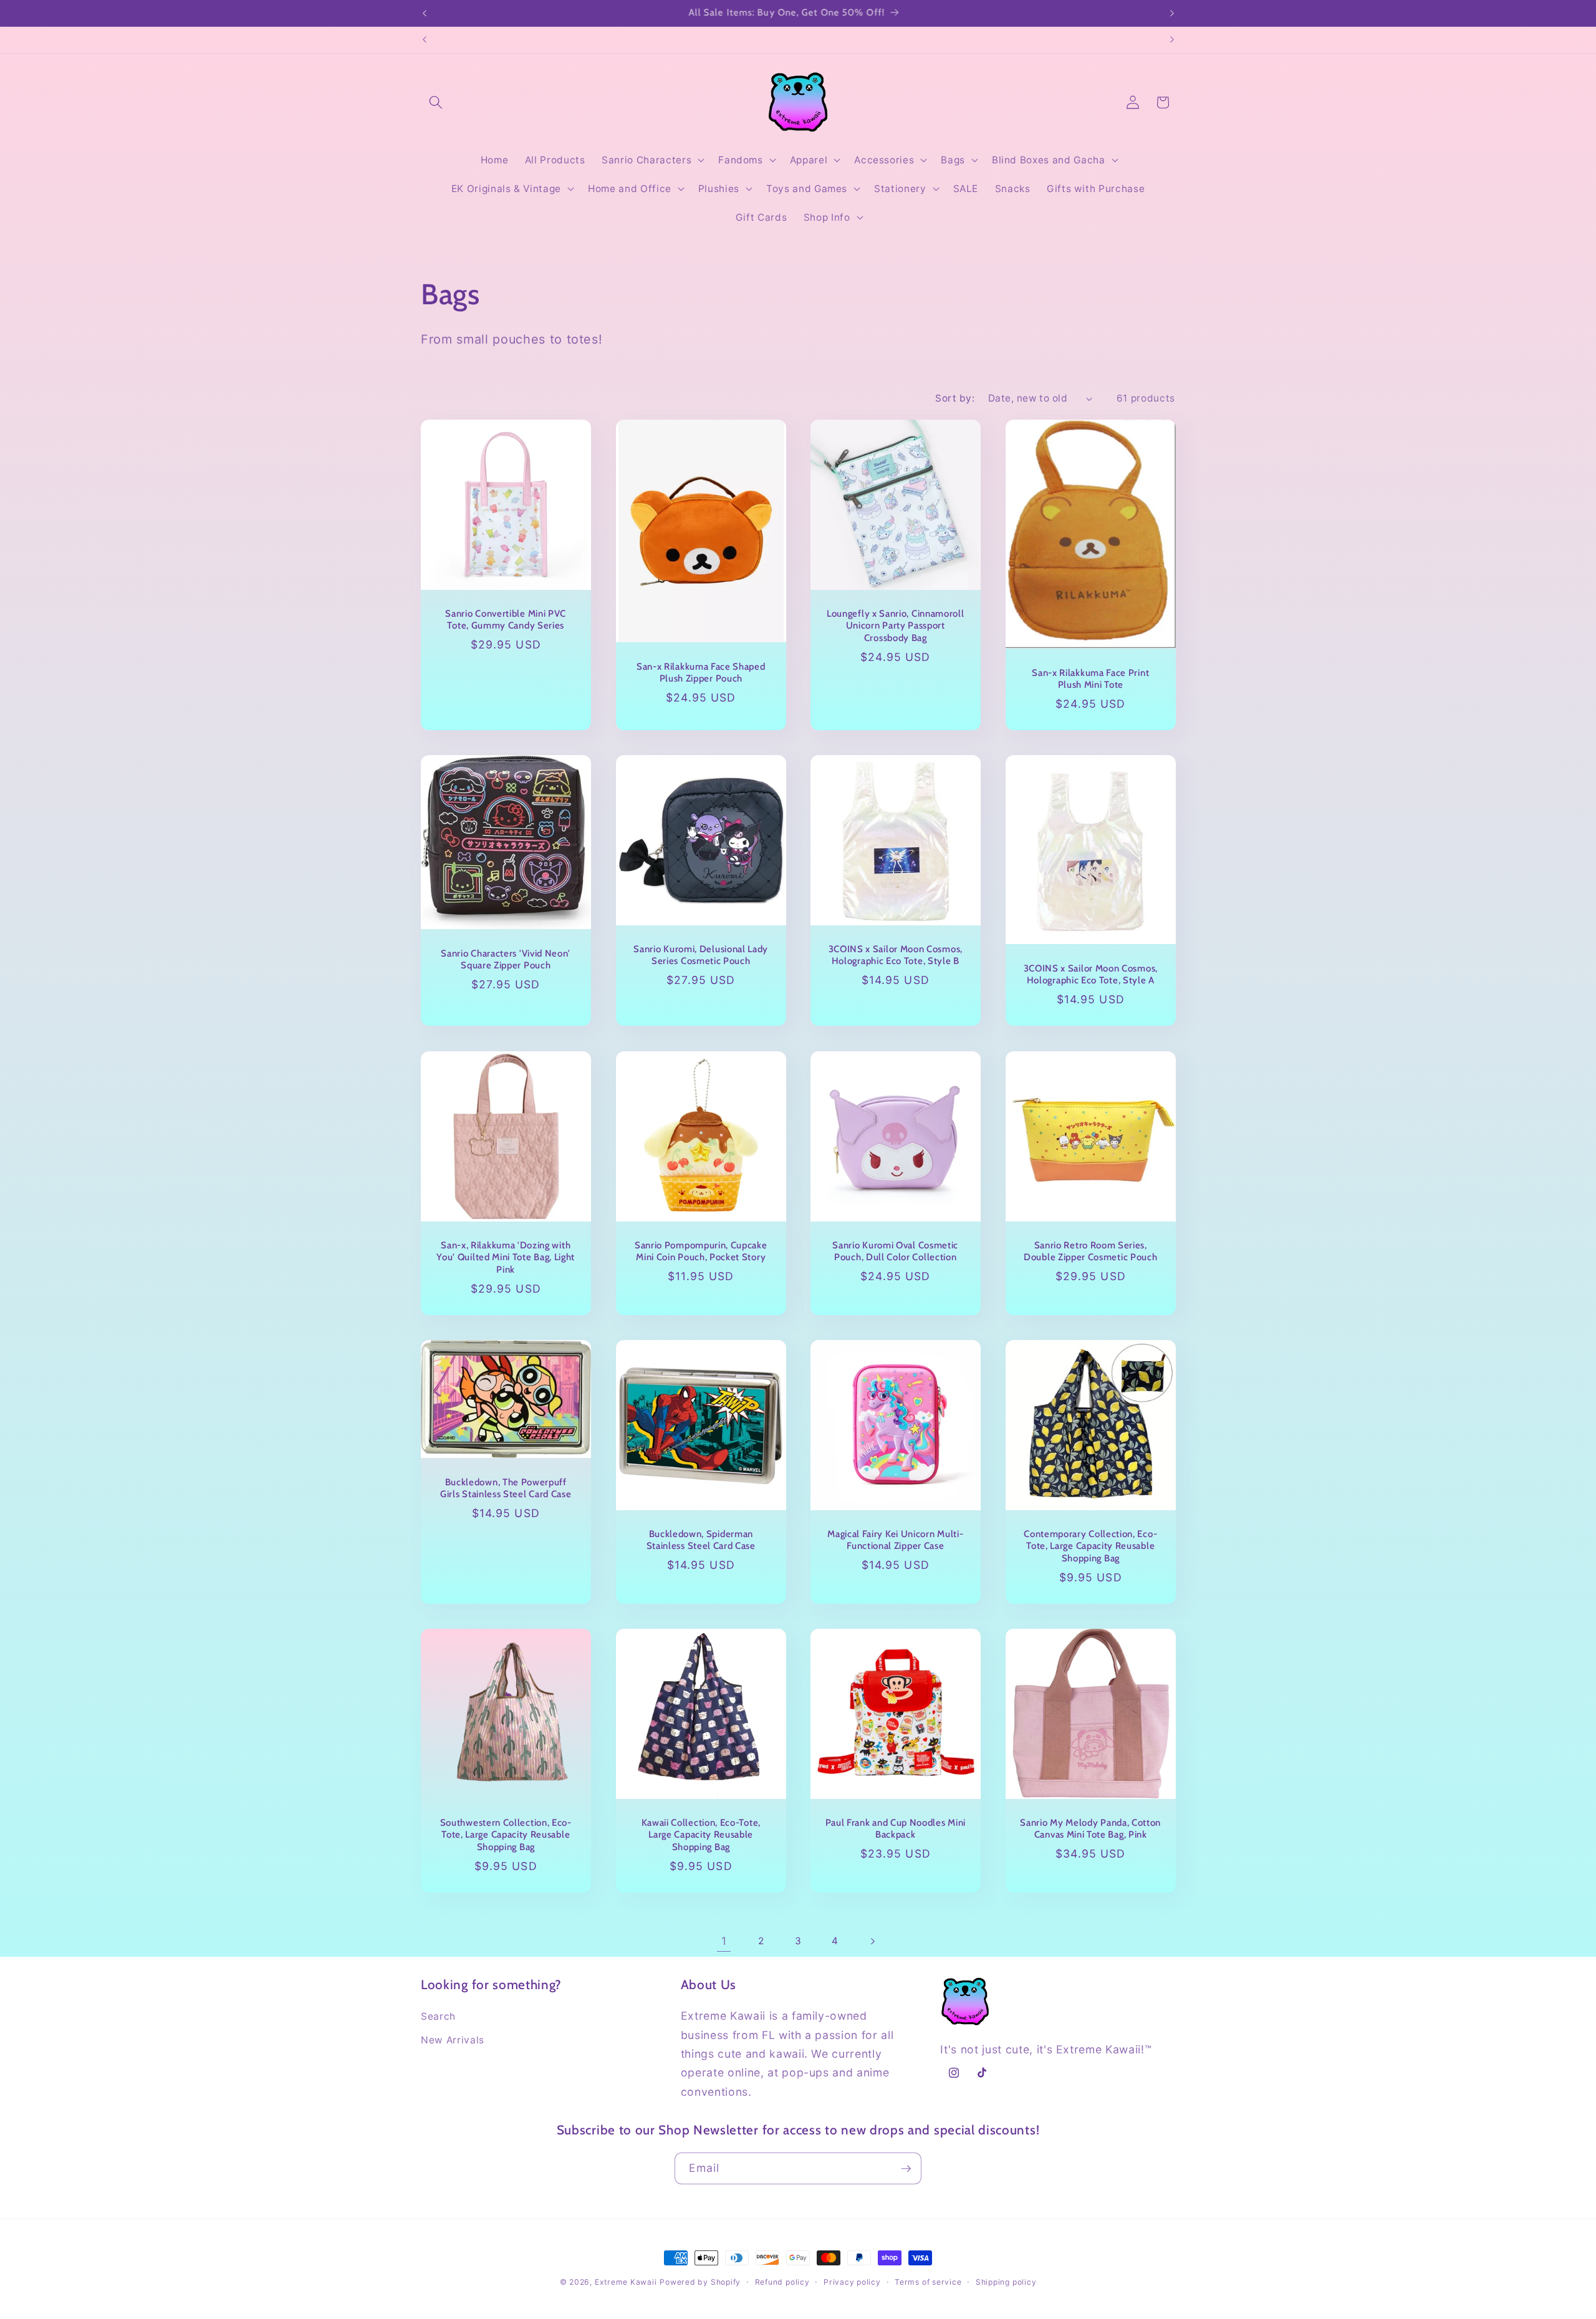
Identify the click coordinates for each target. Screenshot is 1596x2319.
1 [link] (724, 1941)
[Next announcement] (1172, 13)
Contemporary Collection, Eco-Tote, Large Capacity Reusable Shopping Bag (1090, 1546)
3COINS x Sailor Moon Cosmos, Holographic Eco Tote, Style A (1090, 974)
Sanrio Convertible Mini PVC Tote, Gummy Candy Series (506, 620)
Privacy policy (852, 2282)
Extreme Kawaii (626, 2282)
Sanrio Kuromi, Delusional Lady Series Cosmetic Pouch (701, 956)
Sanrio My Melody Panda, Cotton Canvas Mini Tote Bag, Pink (1090, 1829)
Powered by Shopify (700, 2282)
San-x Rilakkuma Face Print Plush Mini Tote (1090, 679)
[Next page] (872, 1941)
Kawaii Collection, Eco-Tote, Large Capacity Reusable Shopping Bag (700, 1834)
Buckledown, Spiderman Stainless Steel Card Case (700, 1540)
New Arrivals (453, 2040)
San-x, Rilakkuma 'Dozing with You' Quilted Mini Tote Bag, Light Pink (506, 1257)
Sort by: (955, 398)
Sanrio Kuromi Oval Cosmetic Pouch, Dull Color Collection (895, 1251)
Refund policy (782, 2282)
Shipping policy (1006, 2282)
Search (438, 2016)
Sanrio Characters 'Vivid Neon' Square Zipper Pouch (506, 959)
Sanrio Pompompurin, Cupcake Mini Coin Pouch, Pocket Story (700, 1251)
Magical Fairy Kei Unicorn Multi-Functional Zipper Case (895, 1540)
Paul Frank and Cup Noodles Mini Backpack (896, 1829)
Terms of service (928, 2282)
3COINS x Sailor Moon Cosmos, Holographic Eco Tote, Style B (896, 956)
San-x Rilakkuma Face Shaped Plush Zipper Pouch (700, 673)
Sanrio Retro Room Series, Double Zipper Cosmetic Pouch (1090, 1251)
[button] (436, 102)
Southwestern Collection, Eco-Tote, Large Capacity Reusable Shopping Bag (506, 1834)
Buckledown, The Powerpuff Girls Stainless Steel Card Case (506, 1488)
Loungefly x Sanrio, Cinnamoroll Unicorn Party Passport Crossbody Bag (895, 625)
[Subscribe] (906, 2169)
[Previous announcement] (425, 13)
